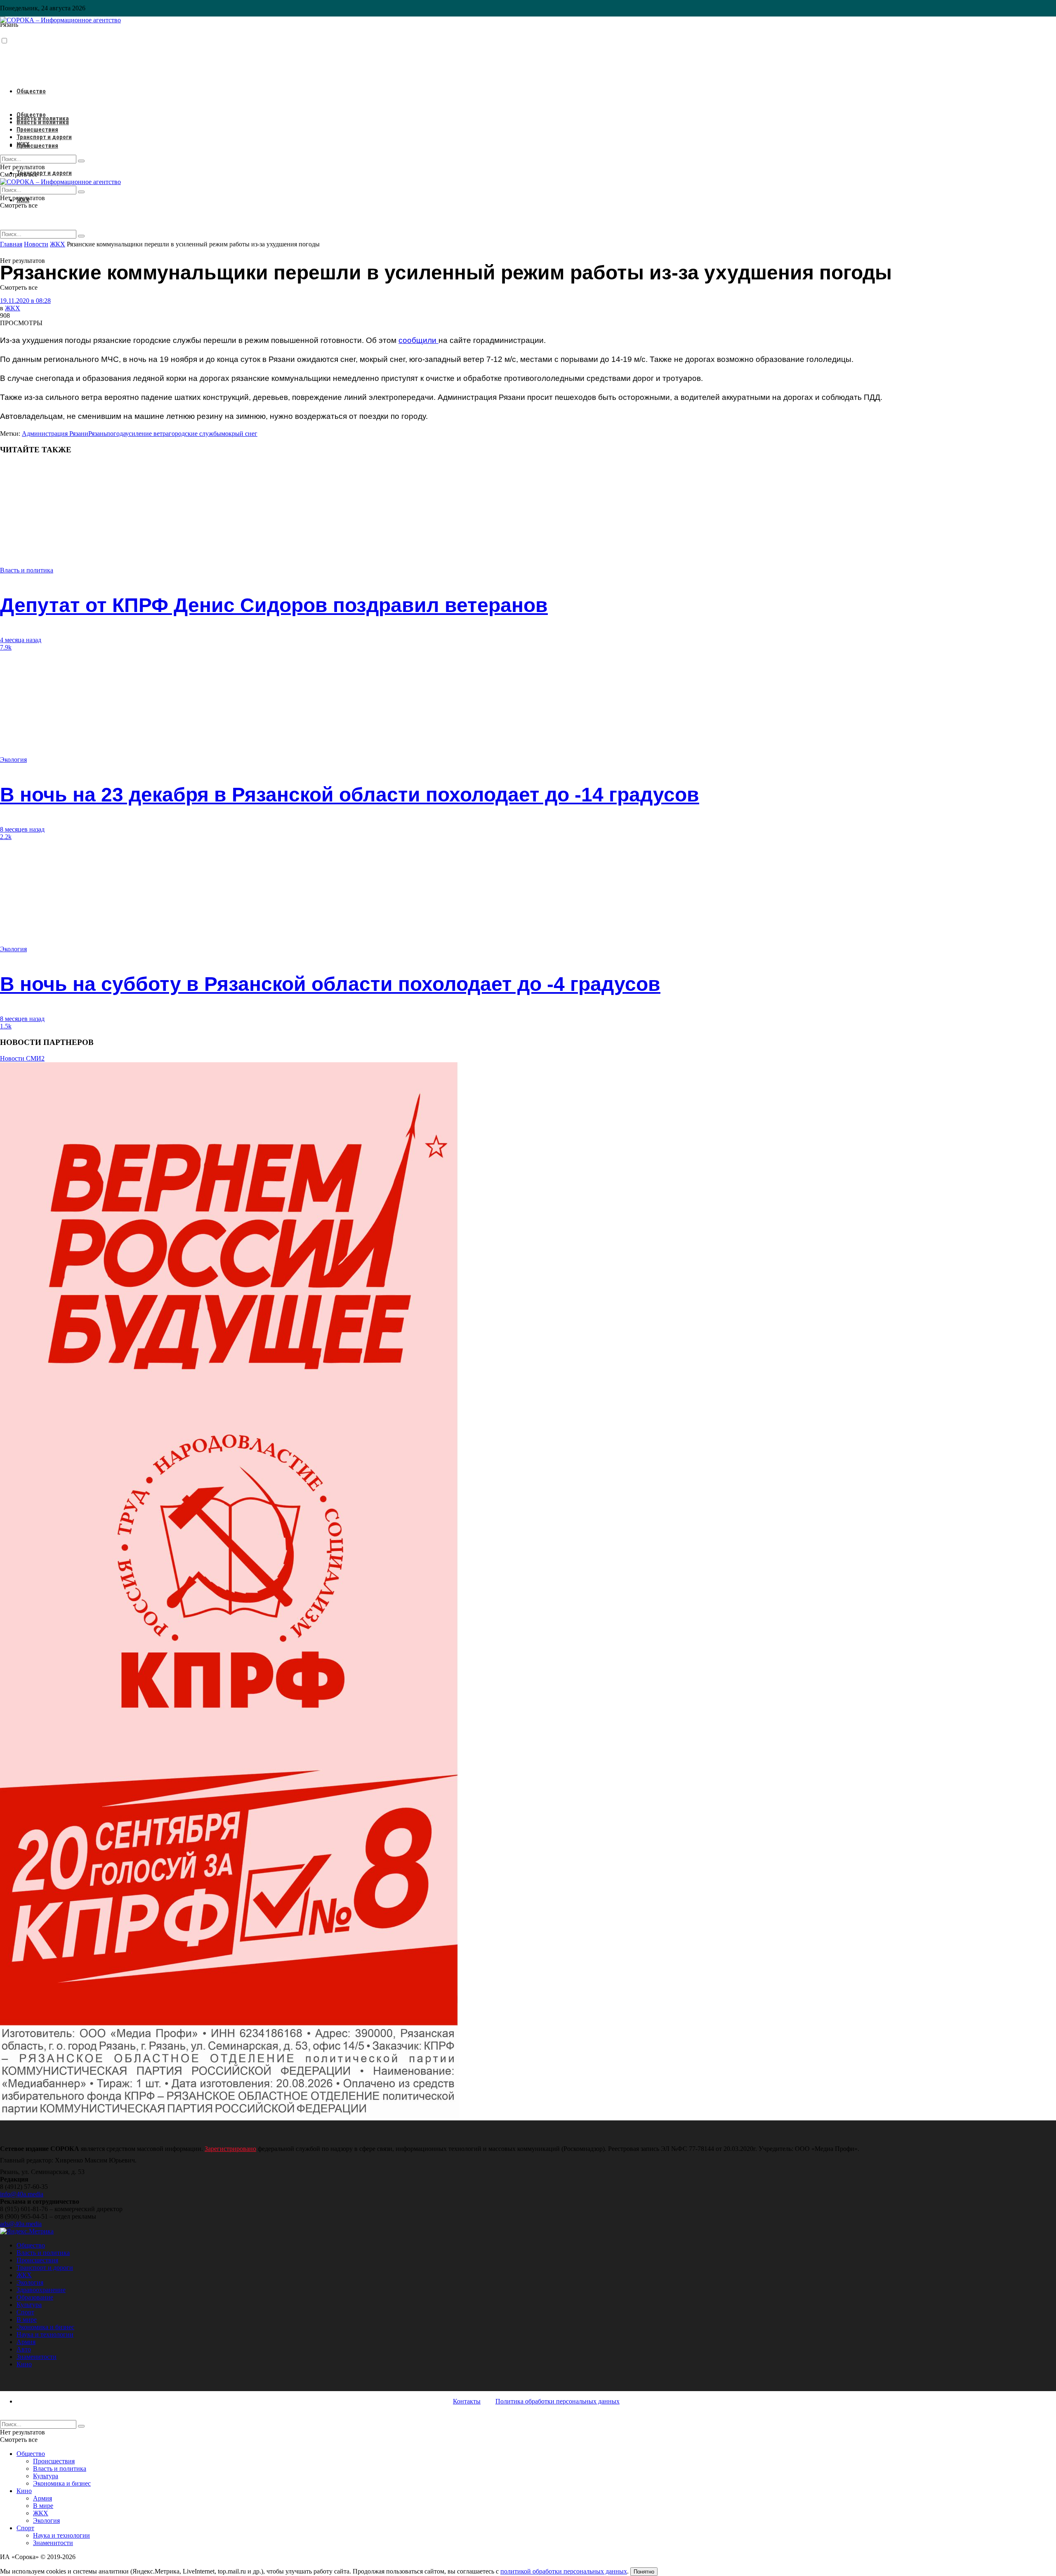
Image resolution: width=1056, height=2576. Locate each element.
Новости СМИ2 (22, 1058)
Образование (35, 2297)
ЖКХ (23, 144)
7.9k (6, 647)
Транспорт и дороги (44, 173)
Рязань (97, 434)
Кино (24, 2364)
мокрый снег (239, 434)
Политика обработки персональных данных (557, 2401)
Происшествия (37, 146)
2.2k (6, 837)
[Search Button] (81, 236)
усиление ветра (147, 434)
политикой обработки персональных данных (564, 2571)
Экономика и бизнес (45, 2327)
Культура (29, 2305)
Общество (31, 91)
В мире (27, 2320)
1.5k (6, 1026)
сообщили (418, 340)
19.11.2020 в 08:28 (25, 301)
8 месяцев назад (22, 829)
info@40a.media (22, 2194)
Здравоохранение (41, 2290)
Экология (13, 760)
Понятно (644, 2572)
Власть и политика (43, 122)
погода (116, 434)
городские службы (195, 434)
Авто (24, 2349)
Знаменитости (37, 2357)
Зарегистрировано (230, 2149)
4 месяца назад (21, 640)
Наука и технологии (45, 2334)
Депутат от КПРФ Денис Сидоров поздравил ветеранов (274, 605)
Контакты (467, 2401)
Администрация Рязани (55, 434)
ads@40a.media (21, 2224)
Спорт (25, 2312)
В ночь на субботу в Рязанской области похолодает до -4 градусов (330, 984)
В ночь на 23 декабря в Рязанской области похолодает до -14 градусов (350, 795)
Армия (26, 2342)
